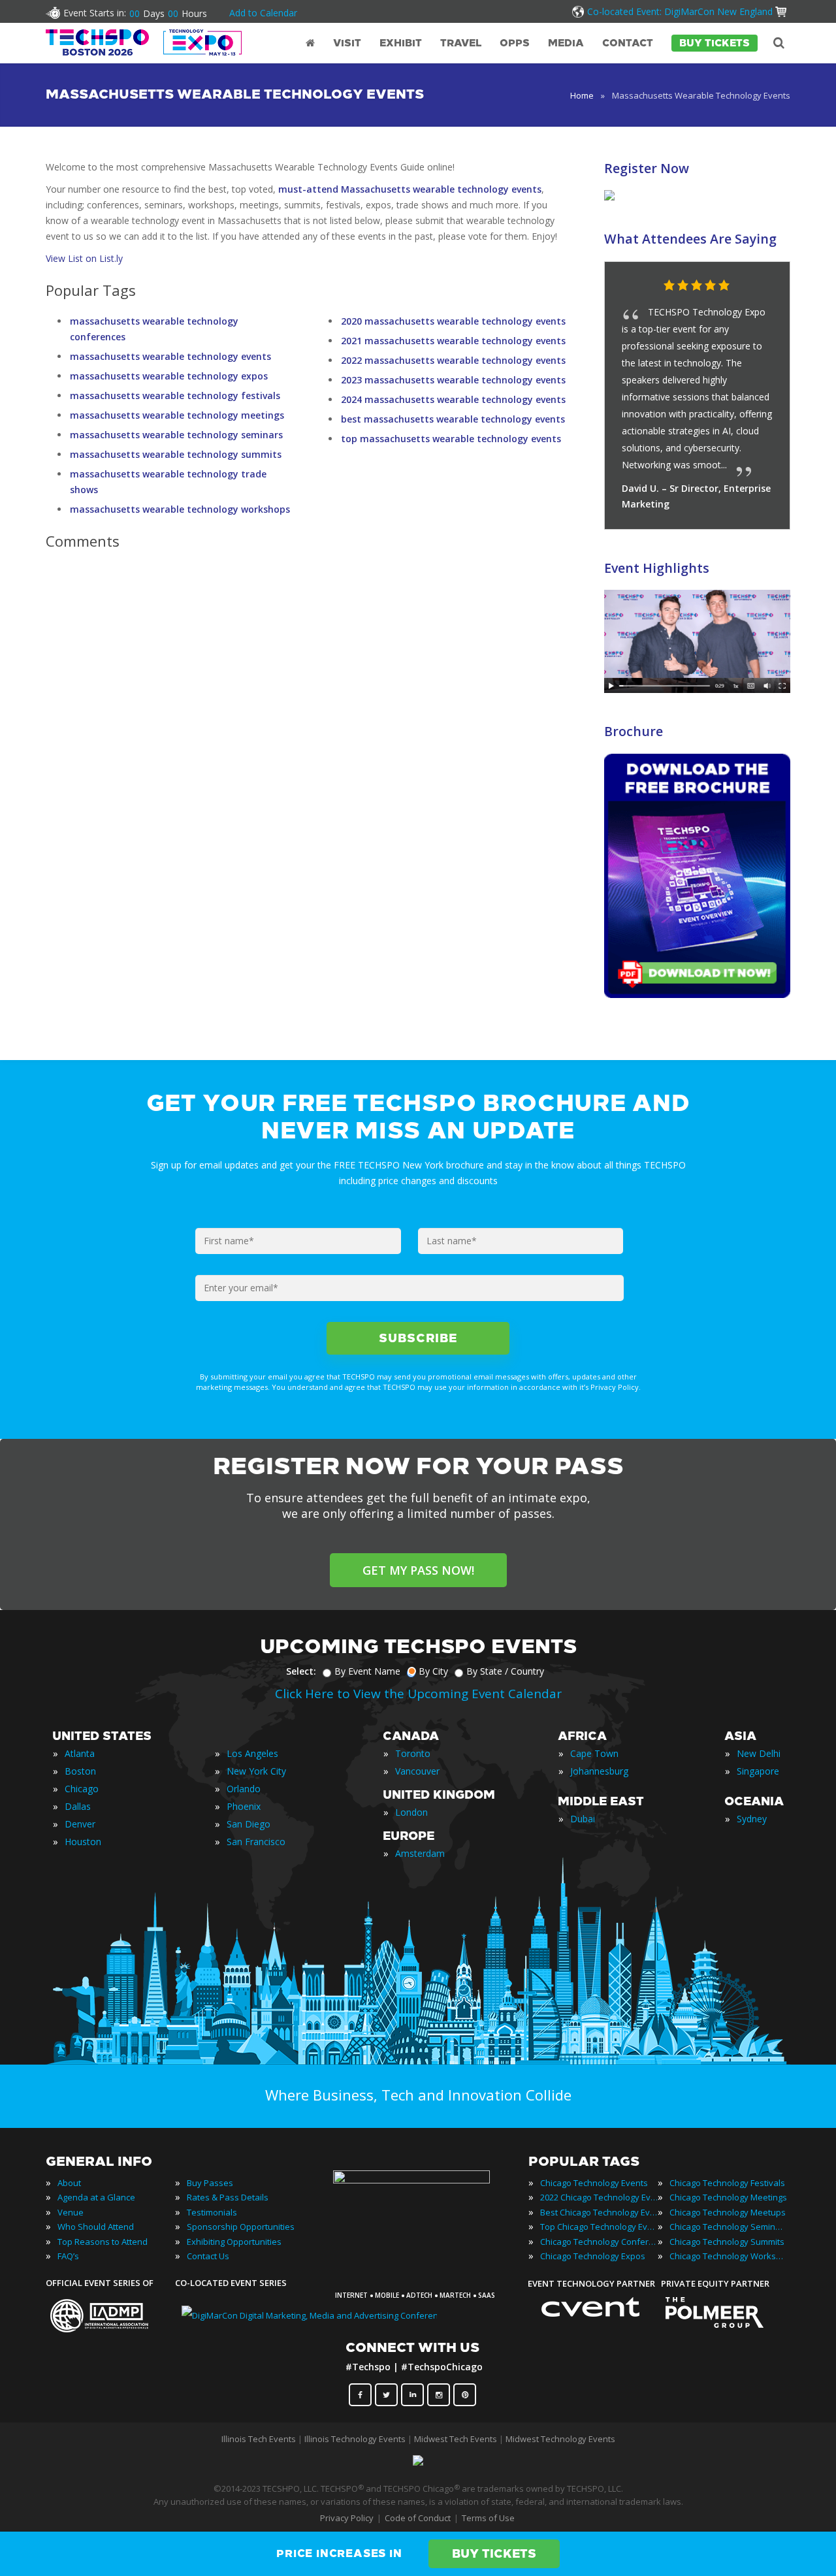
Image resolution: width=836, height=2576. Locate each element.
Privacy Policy (347, 2518)
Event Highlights (657, 568)
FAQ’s (68, 2256)
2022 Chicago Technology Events (599, 2197)
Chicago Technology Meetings (728, 2197)
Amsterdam (420, 1853)
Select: (301, 1671)
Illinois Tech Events (259, 2439)
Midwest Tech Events (456, 2439)
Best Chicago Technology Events (599, 2212)
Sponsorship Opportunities (241, 2227)
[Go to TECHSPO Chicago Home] (144, 42)
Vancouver (417, 1771)
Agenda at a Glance (96, 2197)
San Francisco (256, 1842)
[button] (754, 286)
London (411, 1812)
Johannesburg (599, 1771)
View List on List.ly (84, 258)
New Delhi (759, 1753)
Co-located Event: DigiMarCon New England (680, 11)
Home (582, 95)
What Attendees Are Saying (690, 239)
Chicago (82, 1789)
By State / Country (505, 1671)
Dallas (78, 1806)
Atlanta (80, 1753)
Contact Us (208, 2256)
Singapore (758, 1771)
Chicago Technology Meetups (728, 2212)
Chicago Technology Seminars (728, 2227)
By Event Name (367, 1671)
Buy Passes (210, 2183)
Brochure (634, 731)
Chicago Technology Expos (593, 2256)
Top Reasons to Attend (103, 2242)
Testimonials (212, 2212)
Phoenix (244, 1806)
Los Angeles (252, 1753)
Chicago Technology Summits (727, 2242)
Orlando (244, 1789)
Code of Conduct (418, 2518)
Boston (80, 1771)
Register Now (647, 168)
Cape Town (594, 1753)
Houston (83, 1842)
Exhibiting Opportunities (234, 2242)
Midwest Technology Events (560, 2439)
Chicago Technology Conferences (599, 2242)
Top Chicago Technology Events (599, 2227)
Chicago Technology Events (594, 2183)
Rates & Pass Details (228, 2197)
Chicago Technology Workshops (728, 2256)
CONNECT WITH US (412, 2347)
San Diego (249, 1824)
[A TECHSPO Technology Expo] (420, 2180)
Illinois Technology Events (355, 2439)
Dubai (583, 1819)
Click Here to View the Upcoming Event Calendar (418, 1694)
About (69, 2183)
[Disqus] (306, 743)
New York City (256, 1771)
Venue (71, 2212)
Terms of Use (488, 2518)
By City (433, 1671)
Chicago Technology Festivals (727, 2183)
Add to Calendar (263, 13)
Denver (80, 1824)
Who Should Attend (96, 2227)
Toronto (413, 1753)
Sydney (752, 1819)
